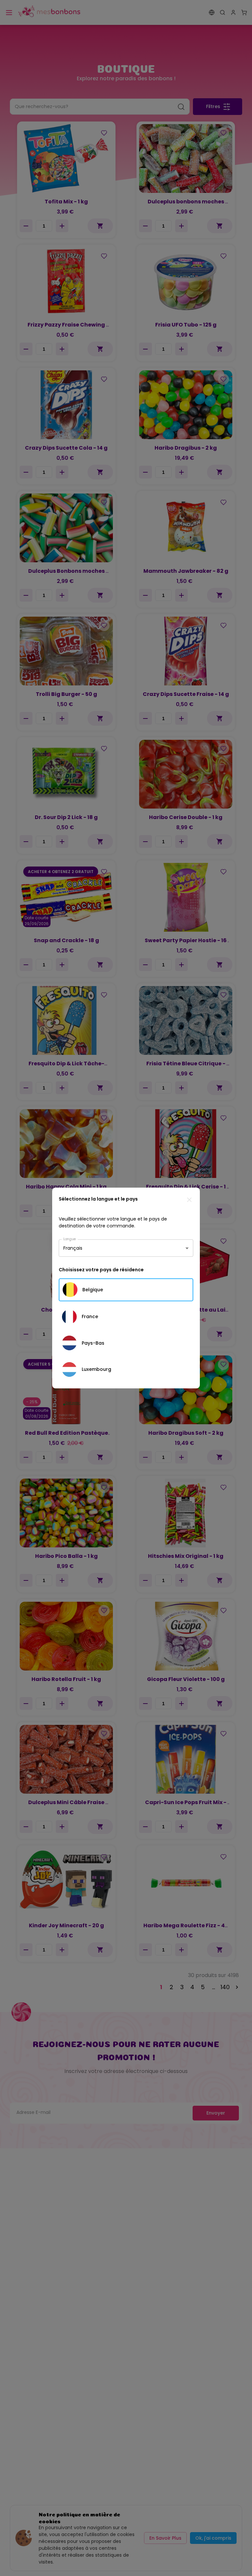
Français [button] (73, 1248)
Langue (70, 1239)
